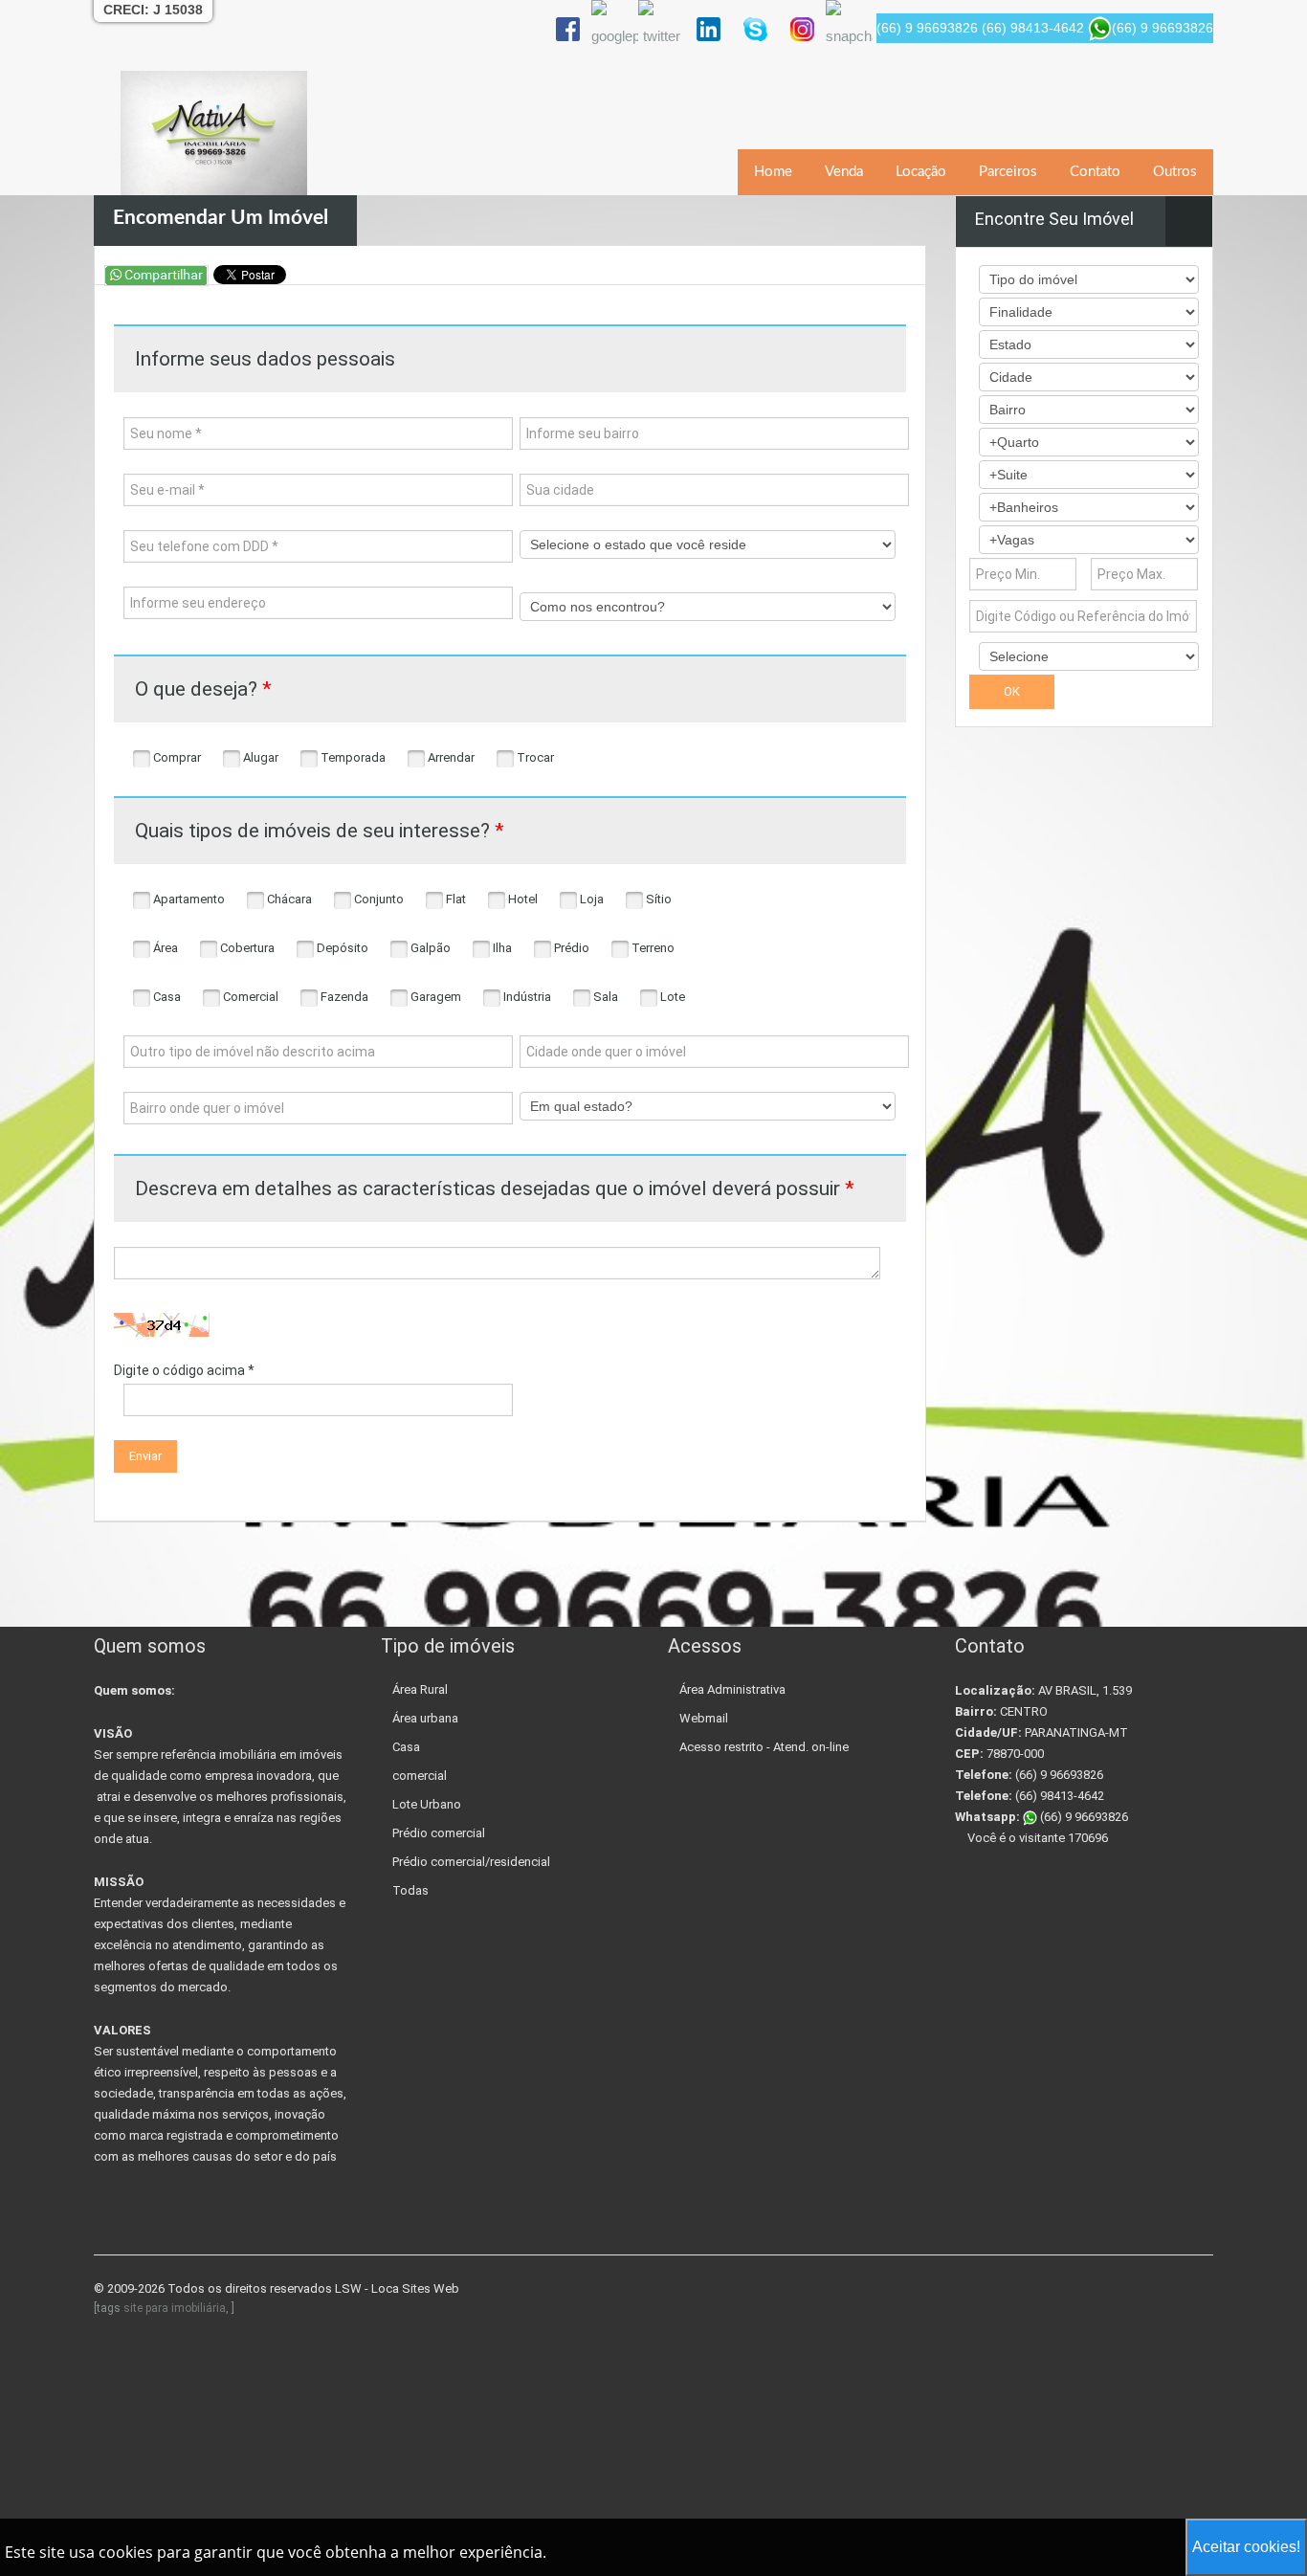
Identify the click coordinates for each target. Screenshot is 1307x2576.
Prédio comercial (439, 1833)
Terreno (652, 948)
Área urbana (425, 1718)
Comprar (176, 757)
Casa (166, 997)
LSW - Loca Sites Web (397, 2288)
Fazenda (343, 997)
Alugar (259, 757)
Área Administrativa (732, 1689)
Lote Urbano (427, 1804)
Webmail (704, 1718)
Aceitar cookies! (1246, 2547)
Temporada (352, 757)
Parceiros (1008, 172)
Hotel (521, 899)
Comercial (249, 997)
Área (164, 948)
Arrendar (450, 757)
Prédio (570, 948)
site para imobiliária (175, 2308)
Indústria (526, 997)
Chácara (288, 899)
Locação (921, 172)
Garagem (434, 997)
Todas (410, 1890)
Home (773, 172)
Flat (454, 899)
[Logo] (214, 133)
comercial (420, 1776)
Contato (1095, 172)
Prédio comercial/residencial (471, 1862)
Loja (590, 899)
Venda (844, 172)
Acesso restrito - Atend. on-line (764, 1747)
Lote (671, 997)
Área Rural (420, 1689)
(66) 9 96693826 (1083, 1817)
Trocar (534, 757)
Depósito (341, 948)
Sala (604, 997)
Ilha (501, 948)
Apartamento (188, 899)
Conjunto (377, 899)
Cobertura (246, 948)
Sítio (657, 899)
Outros (1175, 172)
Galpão (429, 948)
